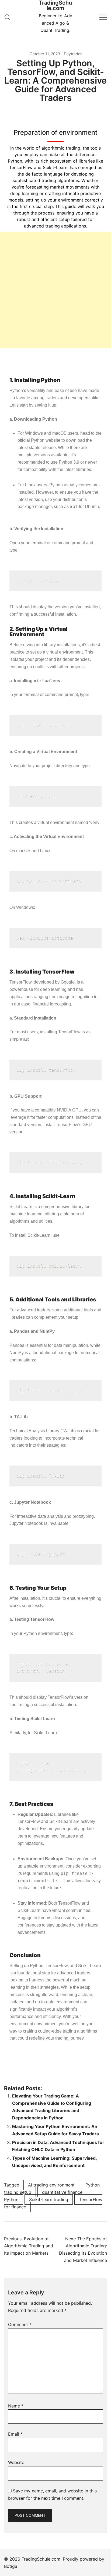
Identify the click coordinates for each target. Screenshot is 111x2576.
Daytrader (73, 54)
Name (16, 2406)
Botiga (11, 2566)
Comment (20, 2324)
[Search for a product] (7, 17)
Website (16, 2462)
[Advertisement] (55, 290)
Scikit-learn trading (49, 2199)
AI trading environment (51, 2185)
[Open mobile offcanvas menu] (103, 17)
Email (15, 2434)
